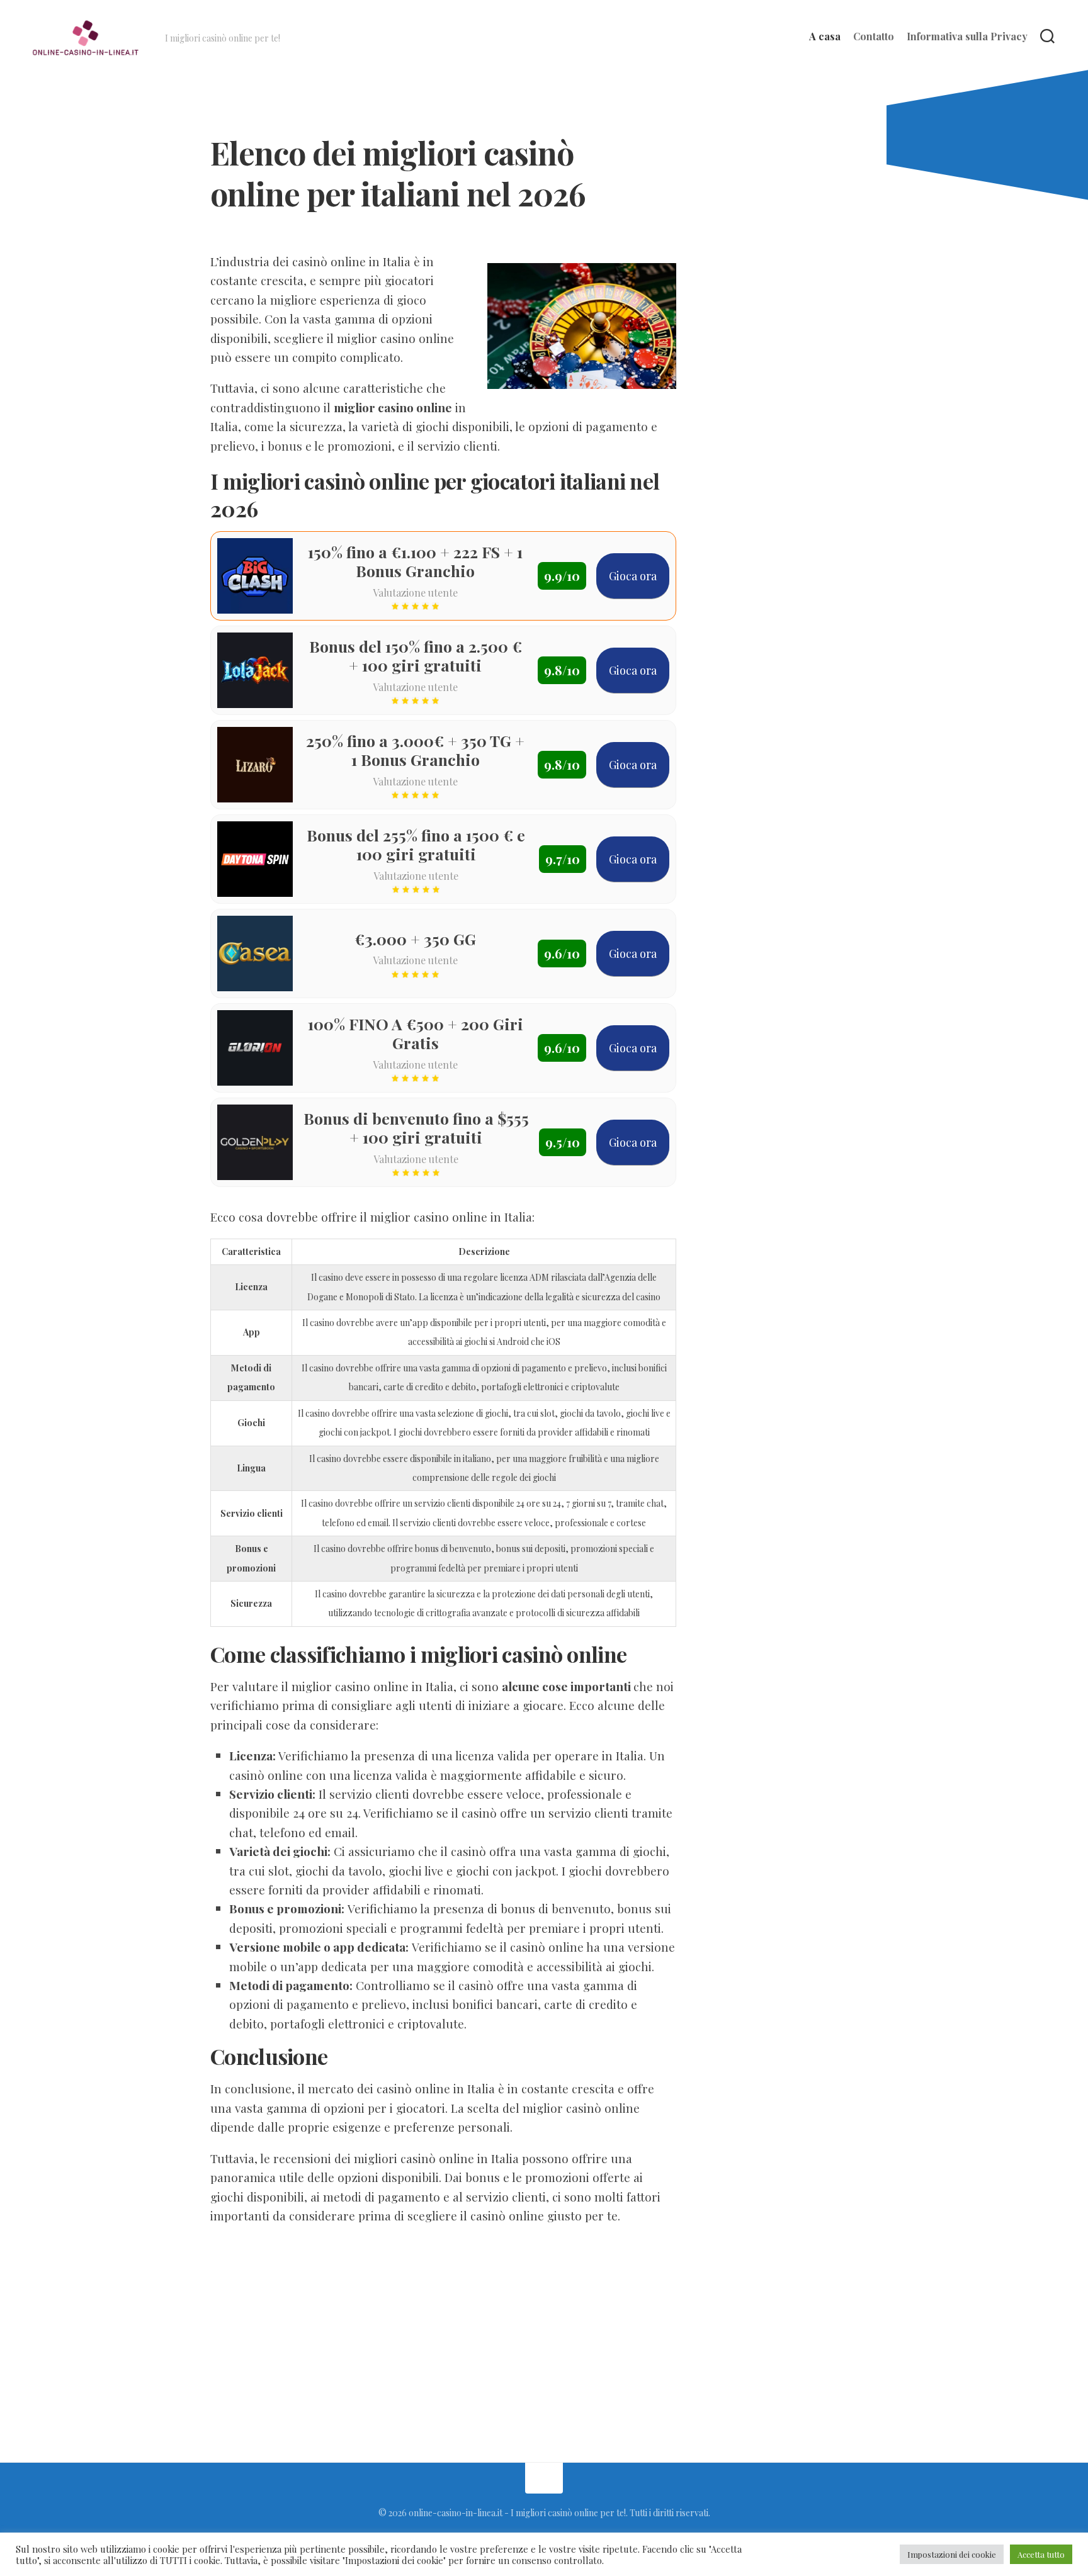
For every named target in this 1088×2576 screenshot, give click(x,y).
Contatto (874, 37)
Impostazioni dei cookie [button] (952, 2554)
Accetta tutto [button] (1041, 2554)
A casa (825, 37)
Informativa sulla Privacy (967, 37)
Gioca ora (633, 576)
